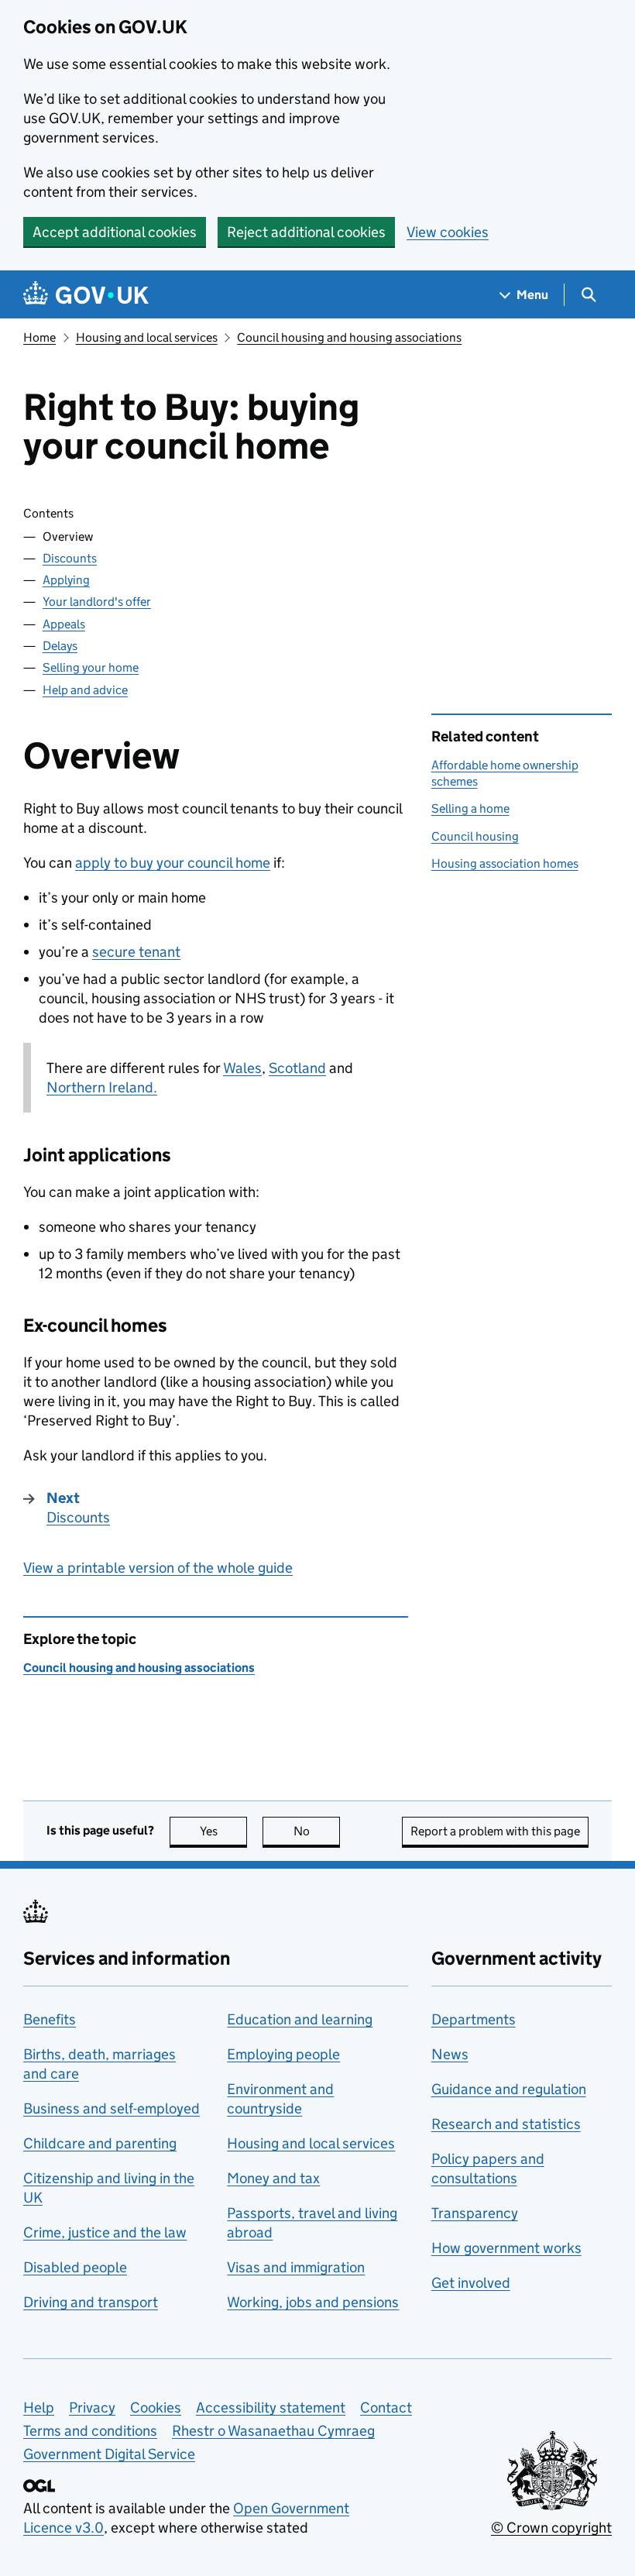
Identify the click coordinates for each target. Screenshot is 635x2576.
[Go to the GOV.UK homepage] (86, 295)
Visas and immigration (296, 2267)
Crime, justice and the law (105, 2232)
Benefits (50, 2019)
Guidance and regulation (509, 2089)
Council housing (475, 836)
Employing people (283, 2054)
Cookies (156, 2407)
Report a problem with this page (495, 1831)
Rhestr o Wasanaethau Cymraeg (273, 2431)
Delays (60, 646)
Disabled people (75, 2267)
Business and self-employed (112, 2108)
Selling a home (470, 808)
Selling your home (91, 667)
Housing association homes (505, 863)
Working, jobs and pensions (313, 2302)
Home (39, 337)
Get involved (471, 2283)
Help (39, 2407)
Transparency (475, 2213)
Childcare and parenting (100, 2143)
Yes (223, 1831)
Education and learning (300, 2019)
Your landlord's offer (97, 602)
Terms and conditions (90, 2431)
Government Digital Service (109, 2454)
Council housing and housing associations (349, 337)
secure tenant (136, 952)
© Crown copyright (551, 2528)
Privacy (92, 2407)
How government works (506, 2248)
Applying (66, 580)
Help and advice (85, 690)
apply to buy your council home (173, 863)
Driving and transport (91, 2302)
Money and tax (273, 2178)
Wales (242, 1068)
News (450, 2054)
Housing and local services (147, 337)
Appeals (64, 624)
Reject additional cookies (306, 232)
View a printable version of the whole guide (158, 1568)
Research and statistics (506, 2124)
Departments (474, 2019)
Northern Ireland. (102, 1087)
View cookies (448, 232)
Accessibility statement (271, 2407)
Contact (386, 2407)
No (317, 1831)
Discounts (70, 558)
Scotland (297, 1068)
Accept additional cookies (115, 232)
